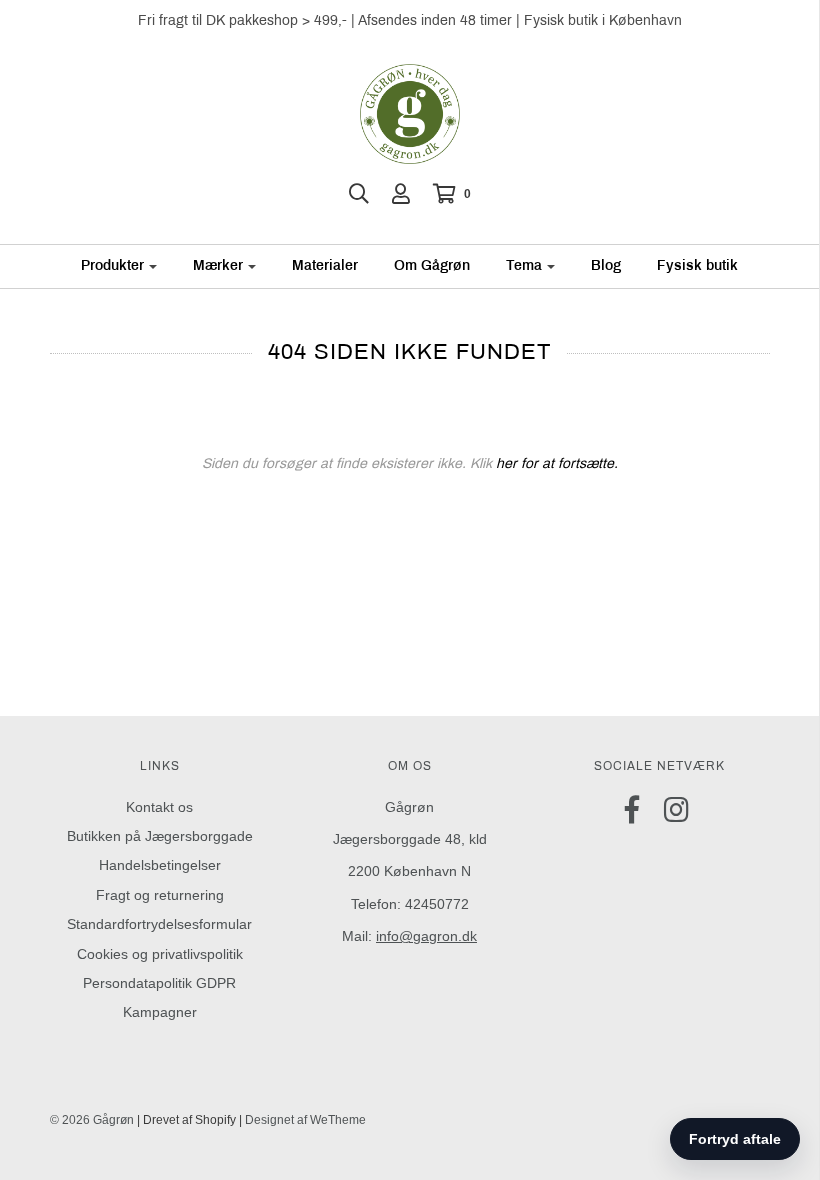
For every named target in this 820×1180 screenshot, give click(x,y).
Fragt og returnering (160, 895)
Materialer (325, 265)
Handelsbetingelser (160, 865)
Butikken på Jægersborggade (160, 836)
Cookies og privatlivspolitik (160, 954)
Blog (606, 265)
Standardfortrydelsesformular (159, 924)
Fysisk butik (697, 265)
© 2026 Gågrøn (92, 1120)
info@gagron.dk (426, 936)
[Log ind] (401, 194)
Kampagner (160, 1012)
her (506, 463)
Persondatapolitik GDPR (159, 983)
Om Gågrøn (432, 265)
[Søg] (359, 194)
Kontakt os (159, 807)
